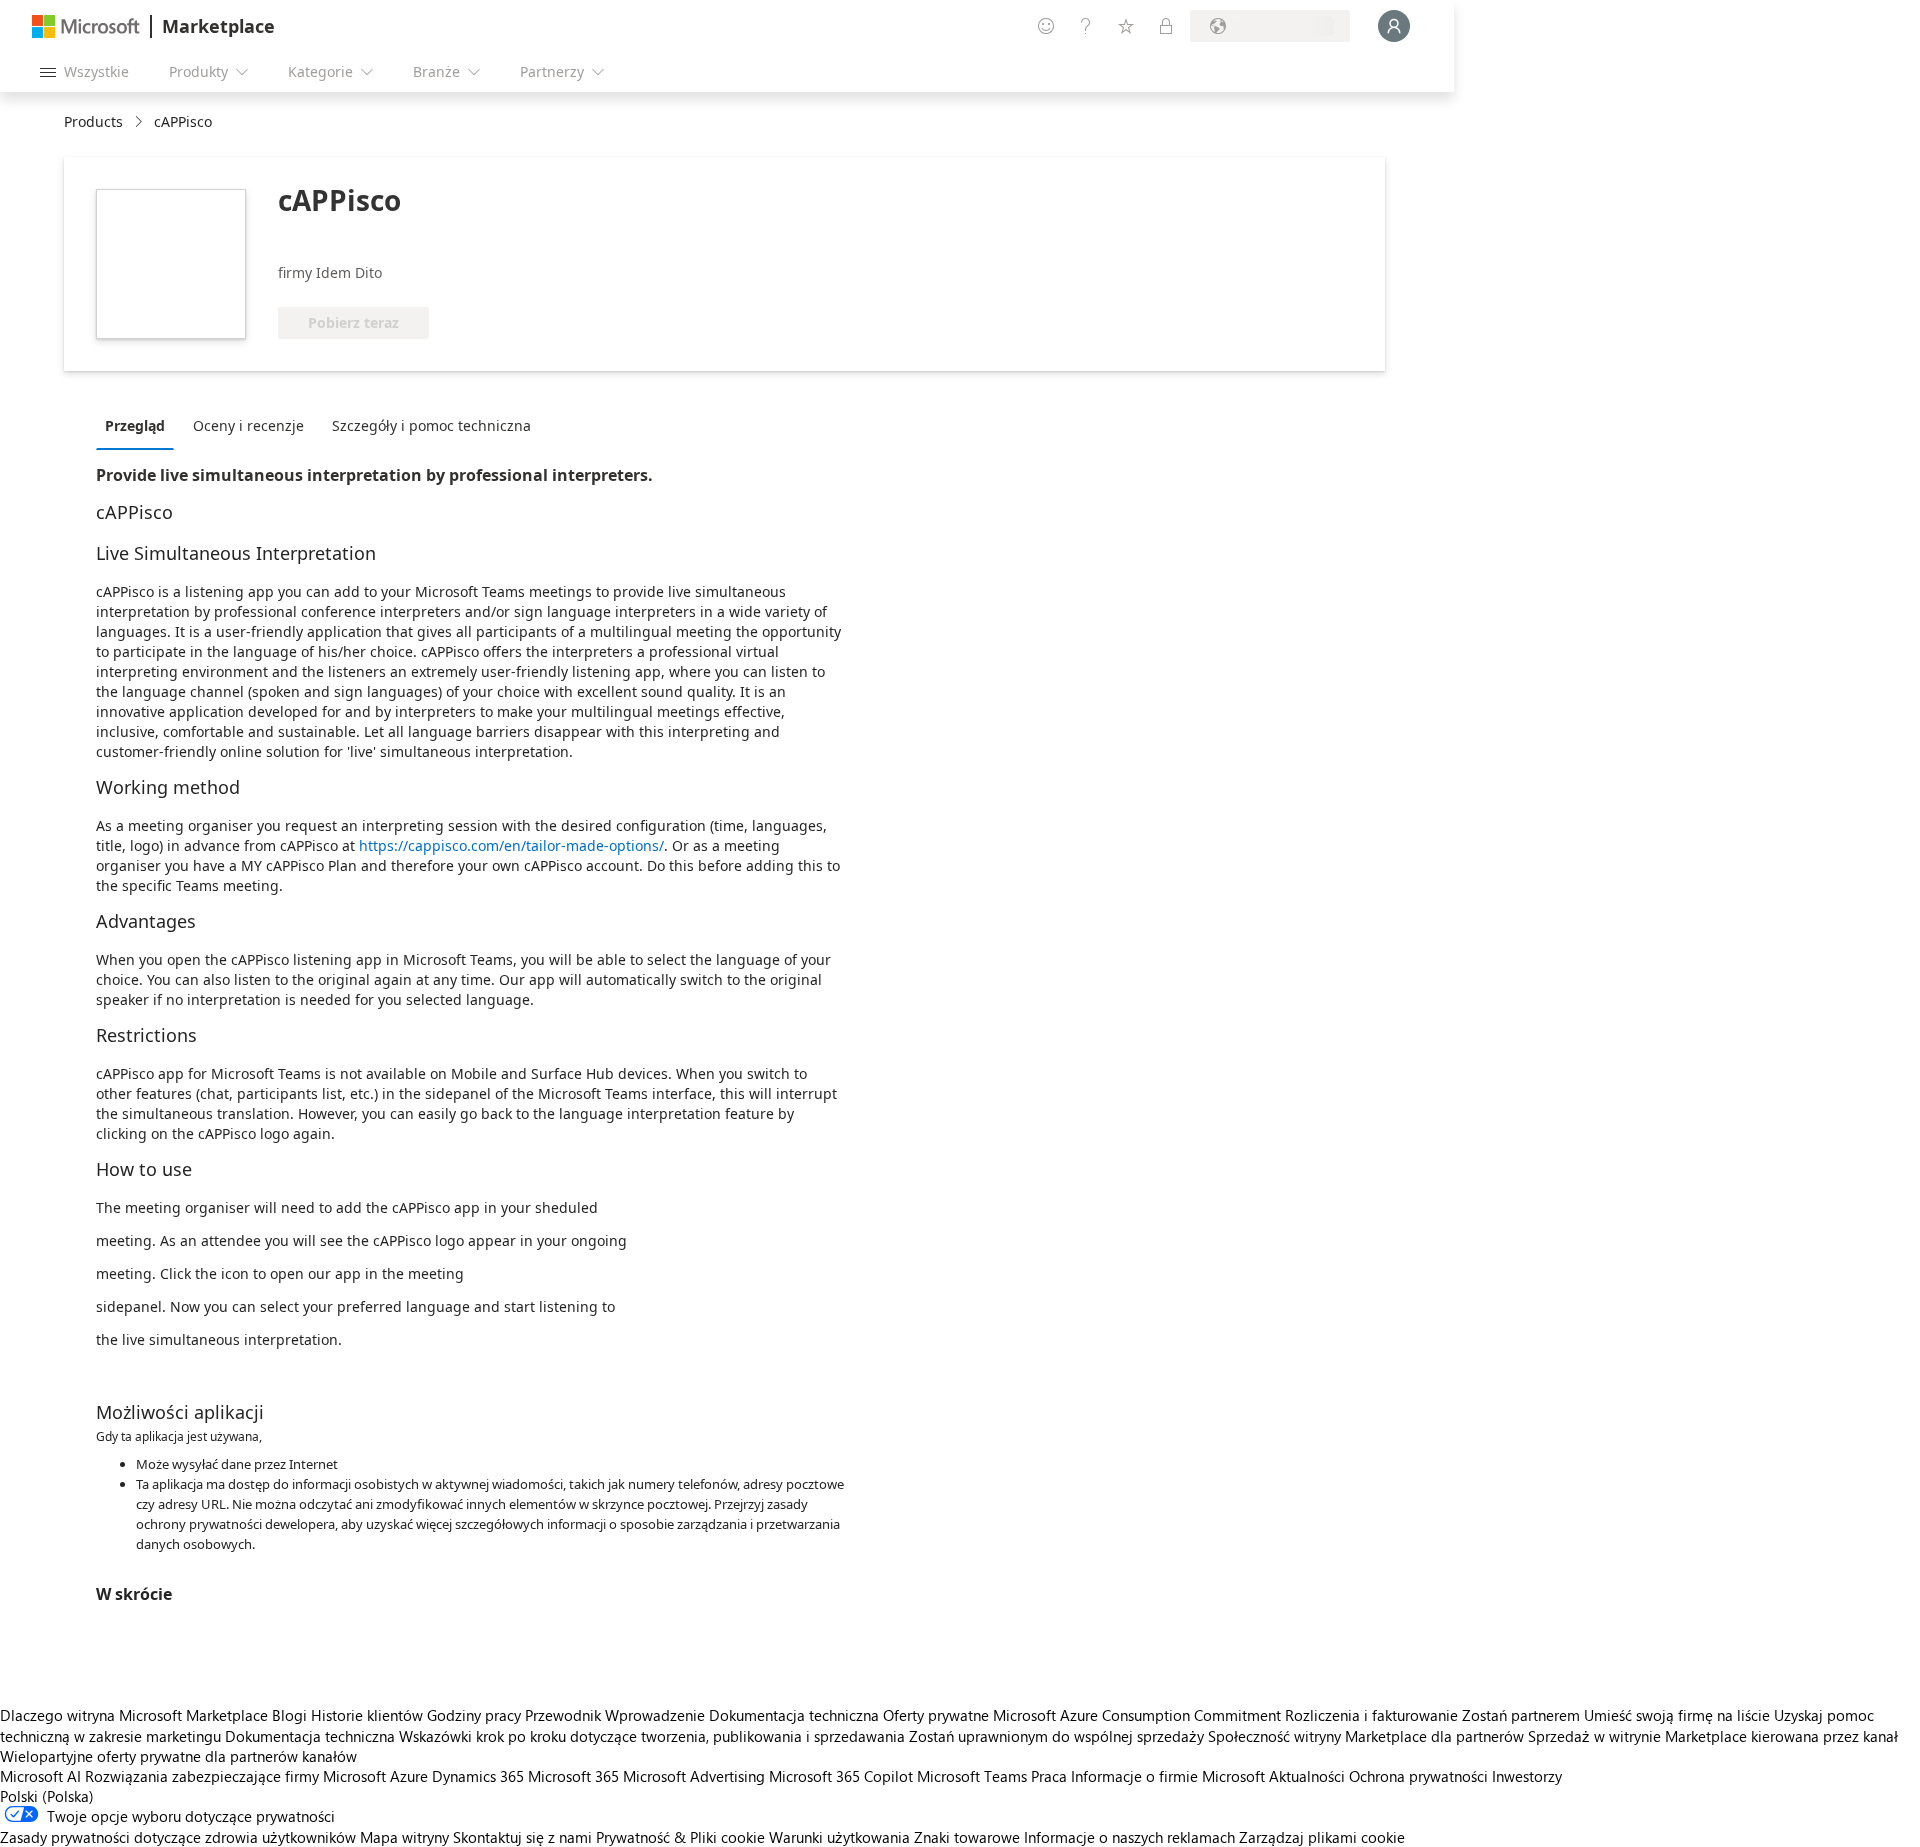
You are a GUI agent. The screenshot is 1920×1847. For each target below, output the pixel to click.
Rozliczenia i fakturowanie (1371, 1715)
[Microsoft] (86, 26)
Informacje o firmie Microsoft (1168, 1776)
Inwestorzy (1527, 1776)
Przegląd (135, 425)
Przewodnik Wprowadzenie (615, 1715)
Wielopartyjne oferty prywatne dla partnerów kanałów (178, 1756)
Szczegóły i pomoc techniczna (431, 425)
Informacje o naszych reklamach (1129, 1837)
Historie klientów (367, 1715)
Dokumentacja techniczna (794, 1715)
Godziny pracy (474, 1715)
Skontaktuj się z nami (522, 1837)
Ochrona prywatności (1418, 1776)
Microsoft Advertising (694, 1776)
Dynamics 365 (478, 1776)
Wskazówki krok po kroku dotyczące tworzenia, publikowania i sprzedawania (652, 1736)
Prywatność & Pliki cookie (680, 1837)
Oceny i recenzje (248, 425)
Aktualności (1307, 1776)
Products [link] (93, 121)
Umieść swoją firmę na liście (1677, 1715)
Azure (409, 1776)
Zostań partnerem (1521, 1715)
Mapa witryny (404, 1837)
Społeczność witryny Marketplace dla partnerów (1366, 1736)
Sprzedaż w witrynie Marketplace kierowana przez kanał (1713, 1736)
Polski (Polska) (47, 1796)
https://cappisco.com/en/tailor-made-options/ (511, 845)
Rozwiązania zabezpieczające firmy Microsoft (235, 1776)
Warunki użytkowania (839, 1837)
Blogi (289, 1715)
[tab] (140, 425)
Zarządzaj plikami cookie (1322, 1837)
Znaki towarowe (967, 1837)
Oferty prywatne (936, 1715)
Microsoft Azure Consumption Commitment (1139, 1715)
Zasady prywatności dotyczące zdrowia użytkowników (178, 1837)
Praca (1049, 1776)
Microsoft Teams (972, 1776)
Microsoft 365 (573, 1776)
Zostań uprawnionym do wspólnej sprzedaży (1056, 1736)
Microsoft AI (40, 1776)
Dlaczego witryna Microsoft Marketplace (134, 1715)
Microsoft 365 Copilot (841, 1776)
